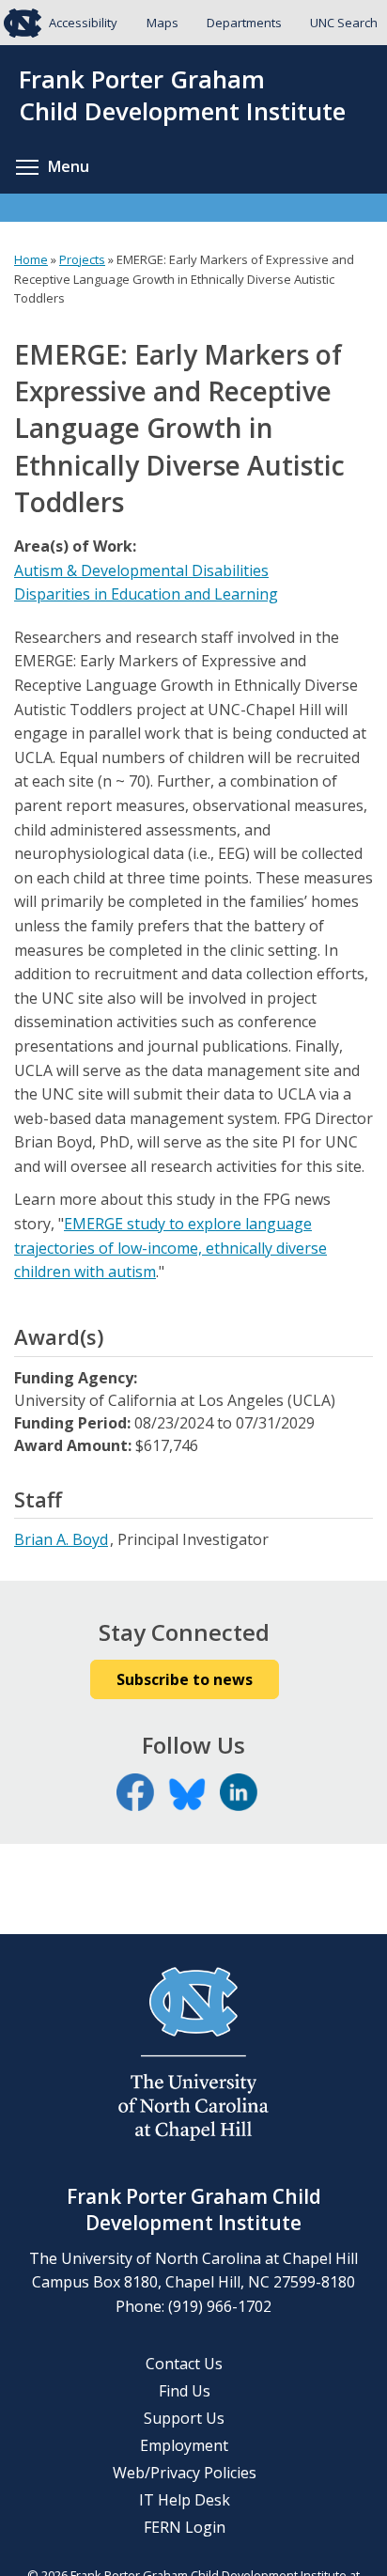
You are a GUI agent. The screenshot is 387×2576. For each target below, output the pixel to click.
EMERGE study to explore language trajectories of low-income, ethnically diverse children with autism (170, 1248)
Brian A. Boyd (61, 1539)
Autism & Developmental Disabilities (141, 570)
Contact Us (184, 2364)
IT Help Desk (185, 2500)
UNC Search (344, 23)
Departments (244, 23)
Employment (184, 2445)
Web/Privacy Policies (185, 2473)
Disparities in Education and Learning (146, 594)
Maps (163, 23)
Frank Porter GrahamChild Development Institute (182, 96)
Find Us (185, 2391)
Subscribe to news (185, 1679)
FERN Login (185, 2527)
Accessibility (83, 23)
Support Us (184, 2418)
